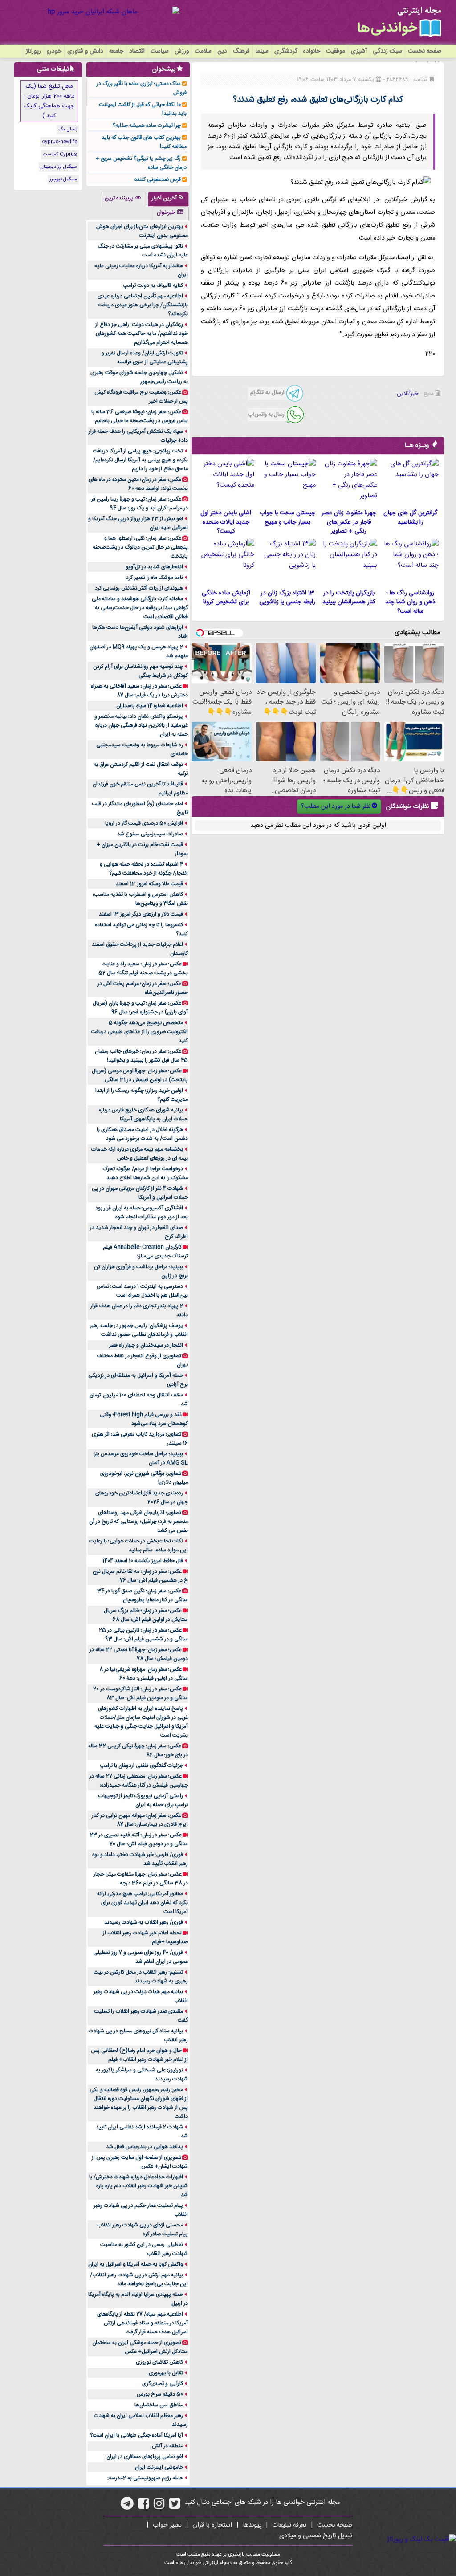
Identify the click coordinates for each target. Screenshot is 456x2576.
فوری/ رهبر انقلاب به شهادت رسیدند (144, 1922)
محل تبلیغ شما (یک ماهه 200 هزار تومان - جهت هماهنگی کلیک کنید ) (49, 101)
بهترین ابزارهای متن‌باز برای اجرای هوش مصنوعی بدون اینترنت (142, 231)
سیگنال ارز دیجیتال (59, 167)
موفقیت (336, 51)
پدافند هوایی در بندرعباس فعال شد (145, 2147)
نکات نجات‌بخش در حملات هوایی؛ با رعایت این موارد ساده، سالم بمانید (138, 1546)
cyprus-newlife (59, 142)
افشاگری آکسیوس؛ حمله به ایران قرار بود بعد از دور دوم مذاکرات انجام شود (142, 1213)
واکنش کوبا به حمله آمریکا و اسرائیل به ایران (136, 2264)
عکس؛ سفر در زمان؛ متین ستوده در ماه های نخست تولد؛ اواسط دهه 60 (138, 484)
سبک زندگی (387, 51)
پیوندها (252, 2525)
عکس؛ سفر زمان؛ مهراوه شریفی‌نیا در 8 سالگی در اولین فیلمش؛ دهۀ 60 (144, 1674)
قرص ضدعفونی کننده (158, 179)
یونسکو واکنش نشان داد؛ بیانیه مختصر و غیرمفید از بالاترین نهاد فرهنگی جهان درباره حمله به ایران (141, 725)
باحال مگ (68, 130)
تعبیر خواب (167, 2525)
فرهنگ (241, 51)
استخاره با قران (212, 2525)
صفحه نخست (425, 51)
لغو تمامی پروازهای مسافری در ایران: (144, 2457)
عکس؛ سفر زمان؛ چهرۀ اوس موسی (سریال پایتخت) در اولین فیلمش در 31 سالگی (140, 1075)
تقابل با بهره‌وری (166, 2373)
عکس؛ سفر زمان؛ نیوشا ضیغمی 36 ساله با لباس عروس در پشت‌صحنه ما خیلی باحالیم (140, 416)
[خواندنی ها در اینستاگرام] (159, 2507)
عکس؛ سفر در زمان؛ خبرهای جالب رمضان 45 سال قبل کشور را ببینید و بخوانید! (141, 1056)
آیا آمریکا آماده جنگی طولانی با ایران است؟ (136, 2435)
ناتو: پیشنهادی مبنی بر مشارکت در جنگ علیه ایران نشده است (143, 251)
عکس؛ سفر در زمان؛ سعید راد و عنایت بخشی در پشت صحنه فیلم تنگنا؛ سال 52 (143, 969)
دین (222, 51)
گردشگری (286, 51)
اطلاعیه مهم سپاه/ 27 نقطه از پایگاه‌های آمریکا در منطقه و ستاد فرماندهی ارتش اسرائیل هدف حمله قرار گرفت (142, 2323)
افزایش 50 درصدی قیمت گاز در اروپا (144, 823)
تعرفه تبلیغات (289, 2525)
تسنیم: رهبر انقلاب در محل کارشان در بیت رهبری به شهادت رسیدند (141, 1977)
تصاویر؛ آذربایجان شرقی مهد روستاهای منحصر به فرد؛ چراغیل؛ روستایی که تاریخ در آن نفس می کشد (138, 1522)
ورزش (182, 51)
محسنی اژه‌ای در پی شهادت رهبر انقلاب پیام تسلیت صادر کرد (142, 2230)
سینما (262, 51)
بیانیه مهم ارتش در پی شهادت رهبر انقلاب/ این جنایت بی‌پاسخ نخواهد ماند (139, 2279)
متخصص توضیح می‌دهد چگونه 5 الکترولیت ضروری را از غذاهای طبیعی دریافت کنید (139, 1032)
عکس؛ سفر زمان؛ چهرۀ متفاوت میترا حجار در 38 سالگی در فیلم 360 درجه (141, 1879)
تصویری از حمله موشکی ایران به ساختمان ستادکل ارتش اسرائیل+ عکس (140, 2347)
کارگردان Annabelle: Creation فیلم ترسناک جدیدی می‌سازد (145, 1252)
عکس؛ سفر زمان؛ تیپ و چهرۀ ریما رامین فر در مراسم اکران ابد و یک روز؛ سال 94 (140, 504)
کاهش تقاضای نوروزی (159, 2362)
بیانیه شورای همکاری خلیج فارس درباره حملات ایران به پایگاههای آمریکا (143, 1115)
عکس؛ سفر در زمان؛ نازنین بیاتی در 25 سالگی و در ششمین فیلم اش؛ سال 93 (143, 1635)
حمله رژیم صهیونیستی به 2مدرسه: (145, 2478)
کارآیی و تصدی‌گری (163, 2384)
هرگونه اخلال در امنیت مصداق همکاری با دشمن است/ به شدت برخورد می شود (142, 1134)
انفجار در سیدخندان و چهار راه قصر (146, 1345)
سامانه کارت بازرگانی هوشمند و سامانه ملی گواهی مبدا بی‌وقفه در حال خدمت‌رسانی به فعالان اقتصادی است (140, 608)
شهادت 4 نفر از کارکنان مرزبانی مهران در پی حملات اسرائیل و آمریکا (140, 1193)
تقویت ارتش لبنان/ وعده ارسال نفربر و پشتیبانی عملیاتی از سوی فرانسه (145, 358)
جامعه (116, 51)
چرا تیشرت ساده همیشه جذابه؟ (147, 126)
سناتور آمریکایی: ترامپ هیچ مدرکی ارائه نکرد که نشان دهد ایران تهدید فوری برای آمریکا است (142, 1903)
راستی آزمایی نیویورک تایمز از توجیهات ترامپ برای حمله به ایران (143, 1800)
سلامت (203, 51)
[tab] (168, 199)
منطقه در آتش (167, 2446)
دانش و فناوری (85, 51)
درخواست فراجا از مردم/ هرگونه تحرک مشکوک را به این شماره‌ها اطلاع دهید (145, 1173)
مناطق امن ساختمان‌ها (159, 2405)
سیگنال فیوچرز (63, 179)
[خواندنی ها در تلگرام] (127, 2507)
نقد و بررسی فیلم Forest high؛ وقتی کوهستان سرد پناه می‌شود (144, 1419)
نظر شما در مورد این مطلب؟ (336, 806)
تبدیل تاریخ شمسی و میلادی (316, 2536)
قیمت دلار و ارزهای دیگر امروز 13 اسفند (141, 914)
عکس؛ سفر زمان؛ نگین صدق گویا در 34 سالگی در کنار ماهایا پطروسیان (142, 1595)
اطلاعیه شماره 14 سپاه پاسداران (150, 706)
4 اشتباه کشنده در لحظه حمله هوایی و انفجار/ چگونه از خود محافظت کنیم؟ (144, 869)
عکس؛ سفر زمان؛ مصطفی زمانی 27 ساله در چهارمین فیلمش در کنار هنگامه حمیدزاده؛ (139, 1781)
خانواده (312, 51)
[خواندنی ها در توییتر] (175, 2507)
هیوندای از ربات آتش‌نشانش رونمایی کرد (139, 588)
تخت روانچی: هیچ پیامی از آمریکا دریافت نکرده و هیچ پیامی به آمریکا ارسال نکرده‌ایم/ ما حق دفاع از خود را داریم (140, 460)
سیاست (160, 51)
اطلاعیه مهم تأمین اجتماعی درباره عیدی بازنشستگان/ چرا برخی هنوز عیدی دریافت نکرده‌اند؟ (143, 305)
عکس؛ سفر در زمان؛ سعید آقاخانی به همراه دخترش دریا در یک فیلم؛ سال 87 (139, 691)
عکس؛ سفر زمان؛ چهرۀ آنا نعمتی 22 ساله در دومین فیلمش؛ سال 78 (139, 1654)
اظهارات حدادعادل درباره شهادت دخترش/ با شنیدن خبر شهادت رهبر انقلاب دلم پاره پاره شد (138, 2186)
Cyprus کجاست (60, 155)
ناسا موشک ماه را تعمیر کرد (155, 578)
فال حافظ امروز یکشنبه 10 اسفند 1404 (143, 1561)
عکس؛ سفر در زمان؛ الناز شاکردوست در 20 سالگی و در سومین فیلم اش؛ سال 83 (140, 1693)
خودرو (54, 51)
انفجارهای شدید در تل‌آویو (154, 567)
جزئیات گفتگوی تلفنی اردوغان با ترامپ (141, 1766)
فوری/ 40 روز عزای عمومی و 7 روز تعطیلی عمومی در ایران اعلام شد (140, 1957)
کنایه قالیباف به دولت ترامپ (153, 285)
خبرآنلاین (408, 394)
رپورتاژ (33, 51)
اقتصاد (137, 51)
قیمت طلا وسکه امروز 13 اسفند (149, 884)
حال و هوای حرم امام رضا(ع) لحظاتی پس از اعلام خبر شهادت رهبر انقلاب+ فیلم (139, 2055)
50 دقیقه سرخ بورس (160, 2394)
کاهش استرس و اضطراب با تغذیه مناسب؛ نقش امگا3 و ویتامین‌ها (140, 899)
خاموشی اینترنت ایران (159, 2467)
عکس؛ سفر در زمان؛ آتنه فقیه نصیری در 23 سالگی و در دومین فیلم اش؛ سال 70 (139, 1839)
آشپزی (359, 51)
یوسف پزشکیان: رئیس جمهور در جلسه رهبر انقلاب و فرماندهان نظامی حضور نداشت (139, 1330)
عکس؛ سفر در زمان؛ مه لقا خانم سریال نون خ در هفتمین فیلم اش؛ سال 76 (140, 1576)
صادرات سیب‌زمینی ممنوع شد (150, 834)
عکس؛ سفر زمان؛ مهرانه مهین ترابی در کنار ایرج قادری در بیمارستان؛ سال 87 (140, 1820)
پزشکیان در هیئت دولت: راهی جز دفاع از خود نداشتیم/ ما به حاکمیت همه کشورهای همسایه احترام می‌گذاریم (142, 334)
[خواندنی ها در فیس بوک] (144, 2507)
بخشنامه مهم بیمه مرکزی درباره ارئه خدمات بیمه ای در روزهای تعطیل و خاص (140, 1154)
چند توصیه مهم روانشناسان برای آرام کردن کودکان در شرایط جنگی (140, 671)
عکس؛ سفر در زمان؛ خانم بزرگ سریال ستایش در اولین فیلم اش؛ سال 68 (146, 1615)
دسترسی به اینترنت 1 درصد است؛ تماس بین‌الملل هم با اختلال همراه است (142, 1291)
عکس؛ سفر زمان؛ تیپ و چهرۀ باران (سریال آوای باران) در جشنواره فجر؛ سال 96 (140, 1008)
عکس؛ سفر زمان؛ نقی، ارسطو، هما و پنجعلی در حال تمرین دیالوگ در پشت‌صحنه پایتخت (140, 547)
